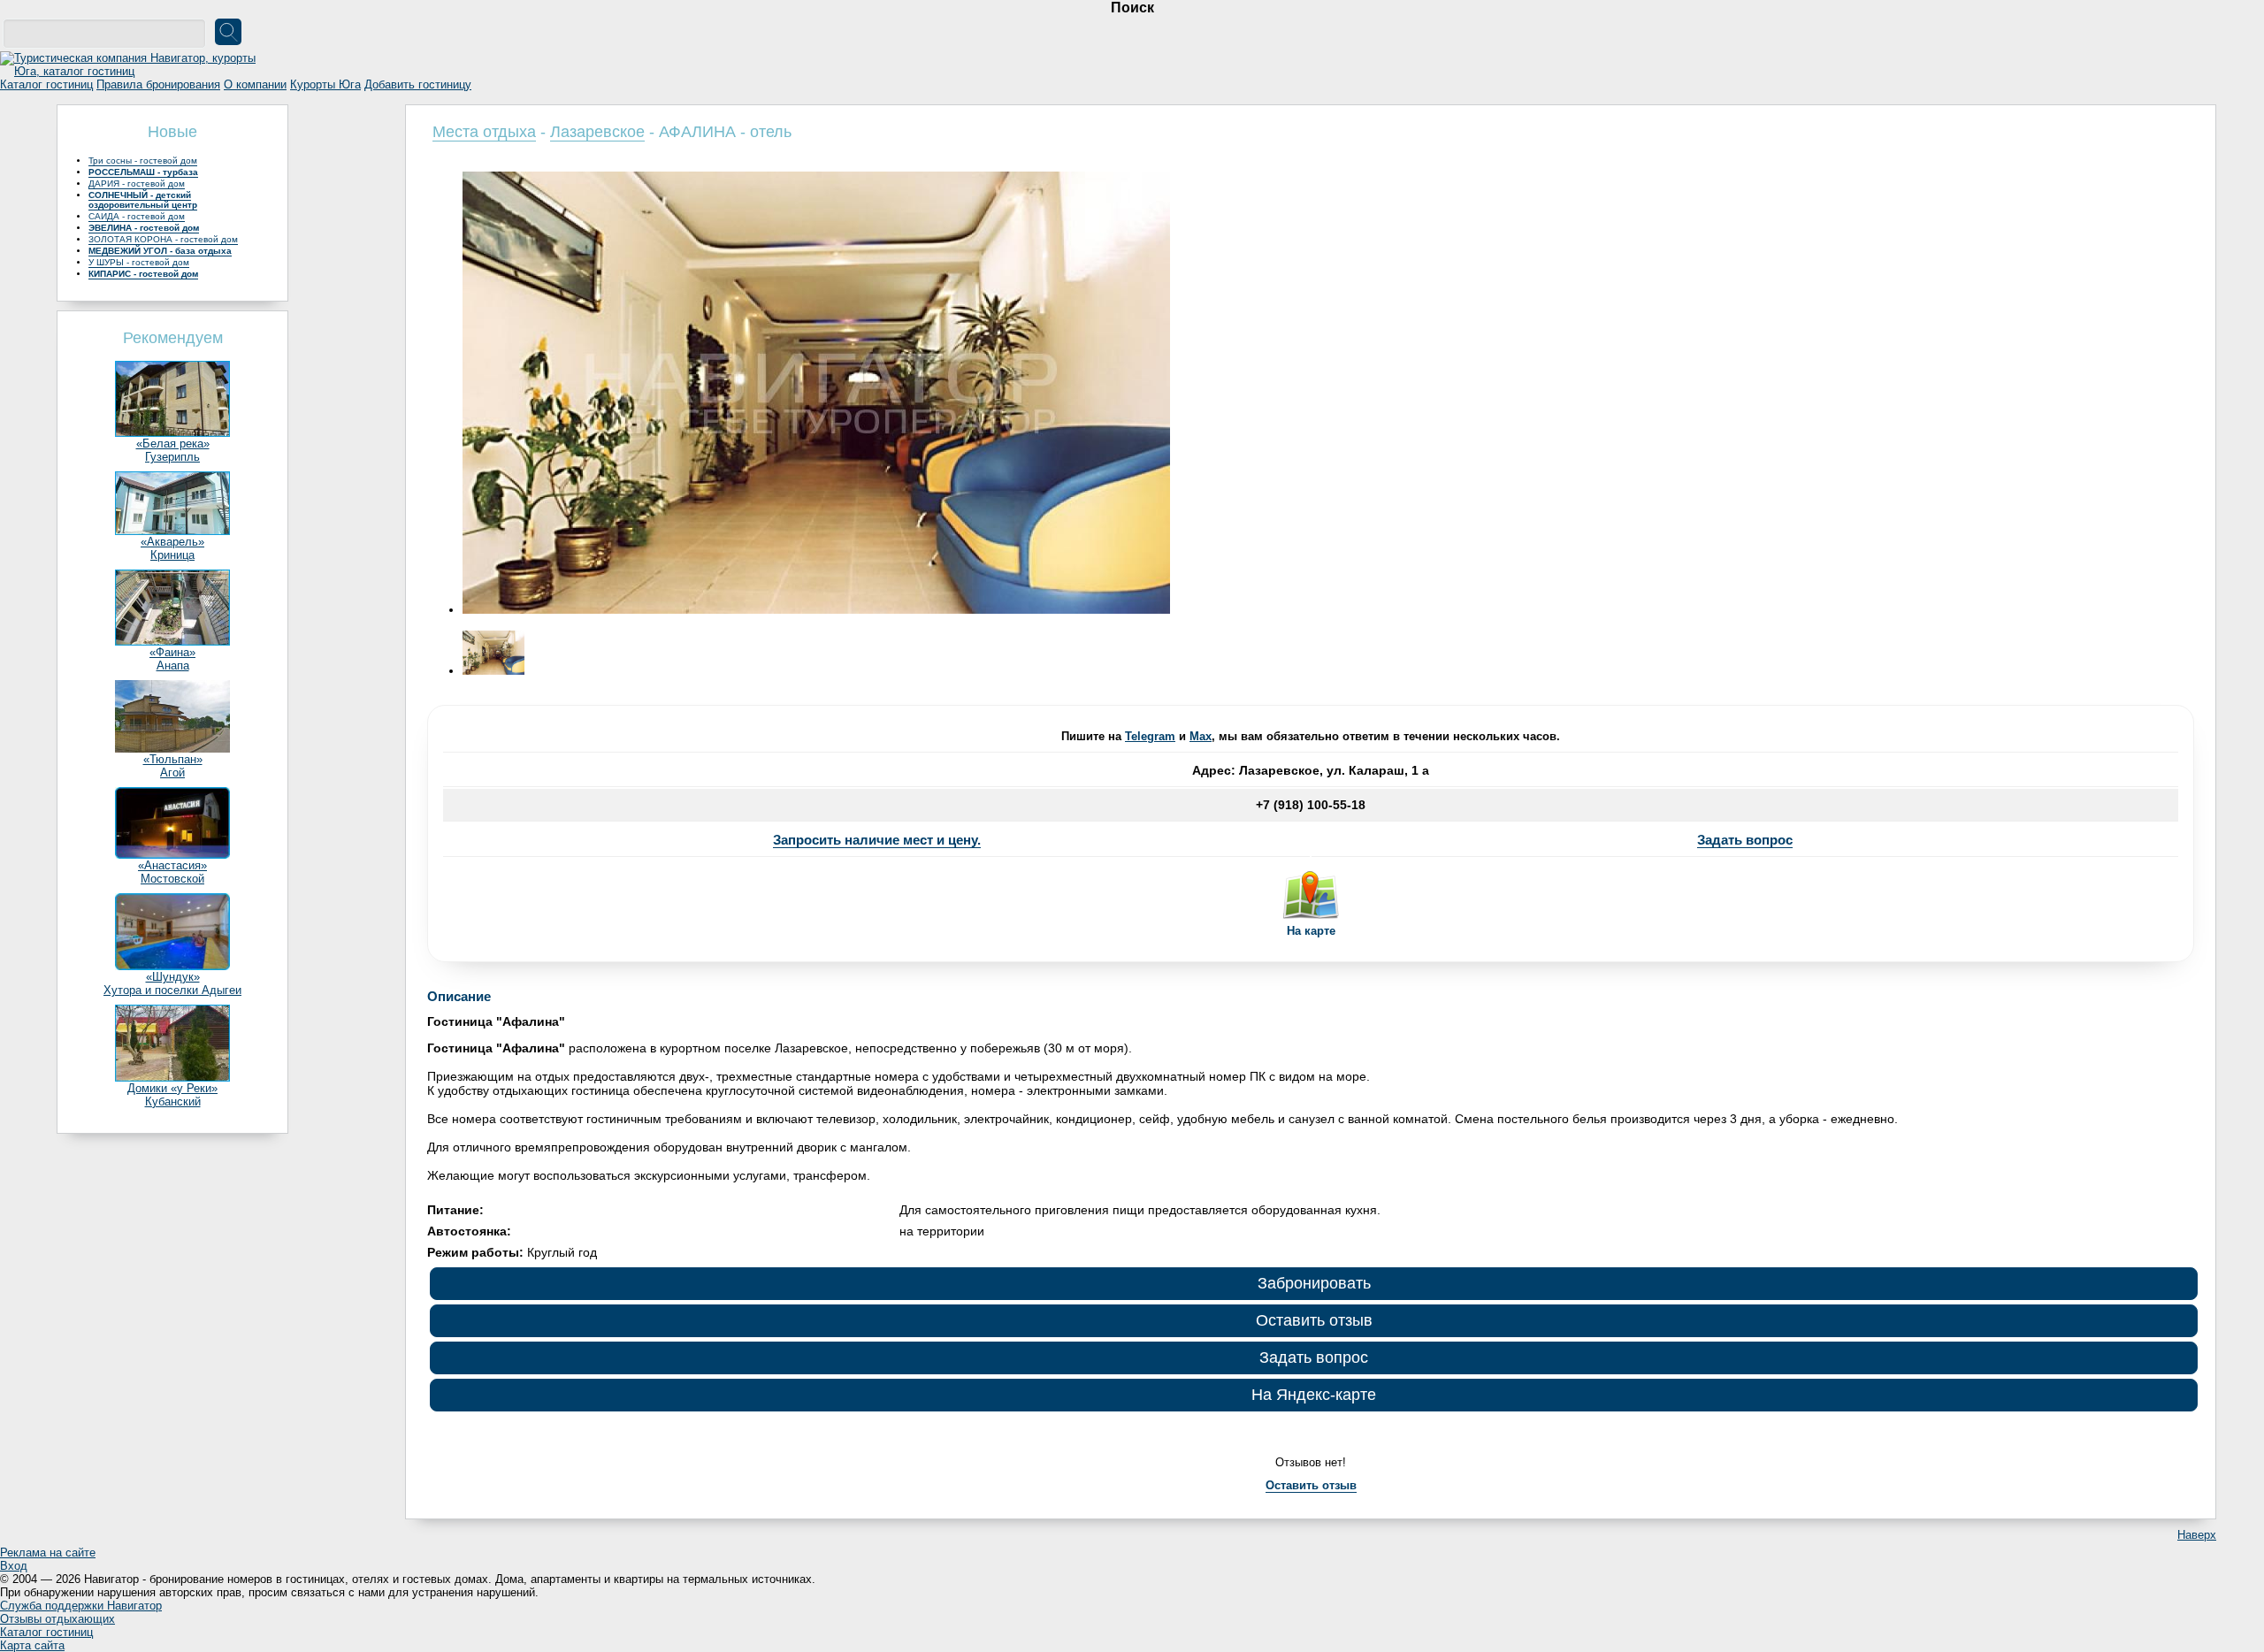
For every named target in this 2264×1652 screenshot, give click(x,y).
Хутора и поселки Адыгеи (172, 990)
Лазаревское (597, 132)
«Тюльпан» (173, 759)
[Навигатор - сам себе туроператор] (133, 71)
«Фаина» (172, 652)
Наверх (2197, 1535)
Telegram (1150, 736)
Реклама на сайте (48, 1553)
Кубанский (173, 1101)
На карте (1311, 931)
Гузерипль (172, 457)
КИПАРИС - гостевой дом (143, 274)
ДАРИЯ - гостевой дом (137, 184)
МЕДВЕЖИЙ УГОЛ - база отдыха (160, 251)
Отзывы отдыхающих (57, 1619)
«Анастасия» (172, 865)
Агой (172, 772)
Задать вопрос (1745, 840)
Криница (172, 555)
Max (1201, 736)
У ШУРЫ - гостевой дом (139, 262)
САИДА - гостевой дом (137, 216)
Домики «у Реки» (172, 1088)
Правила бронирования (158, 84)
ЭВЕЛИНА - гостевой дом (144, 228)
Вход (14, 1566)
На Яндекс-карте (1314, 1395)
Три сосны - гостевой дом (143, 161)
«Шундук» (173, 977)
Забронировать (1314, 1283)
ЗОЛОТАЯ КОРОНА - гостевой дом (163, 239)
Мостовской (172, 879)
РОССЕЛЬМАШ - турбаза (143, 172)
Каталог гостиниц (46, 84)
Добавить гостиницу (418, 84)
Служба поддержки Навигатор (81, 1606)
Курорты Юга (325, 84)
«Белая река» (173, 444)
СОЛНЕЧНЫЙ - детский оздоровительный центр (143, 200)
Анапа (173, 665)
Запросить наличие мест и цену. (877, 840)
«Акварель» (172, 542)
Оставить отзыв (1314, 1320)
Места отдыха (484, 132)
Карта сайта (32, 1645)
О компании (255, 84)
